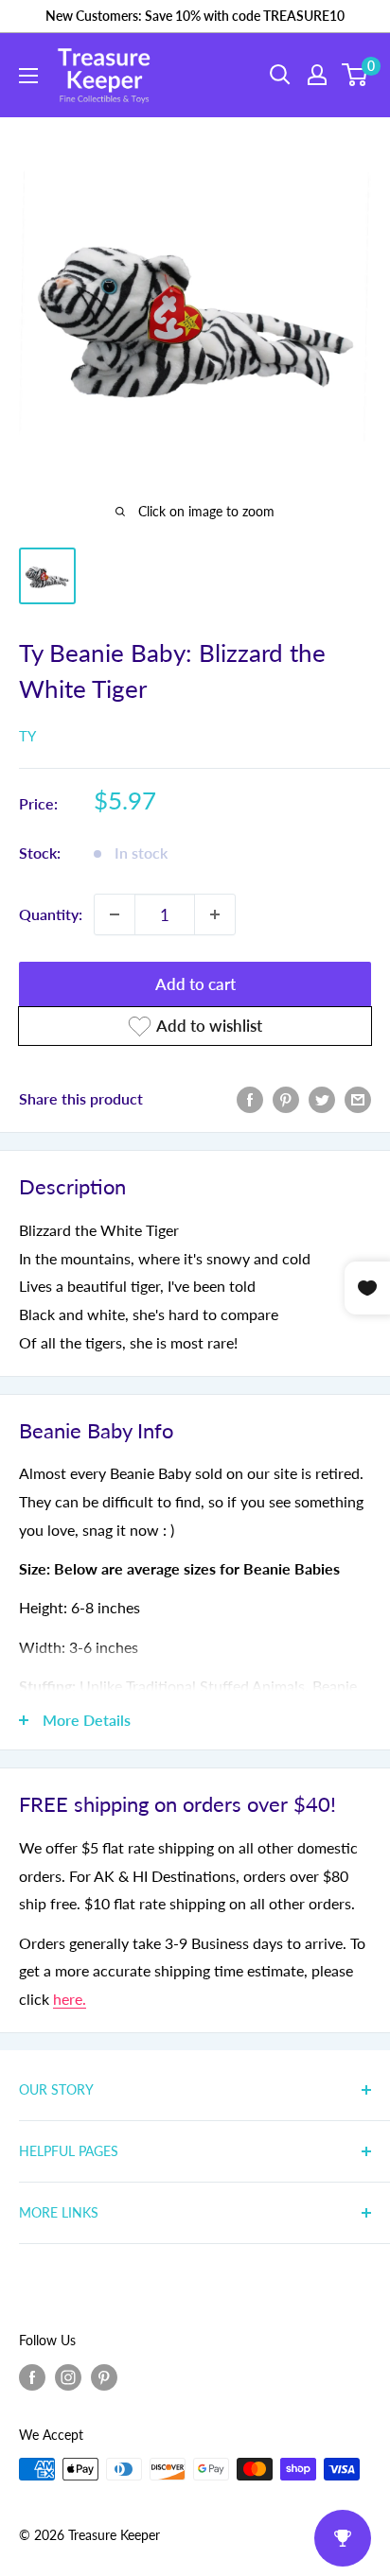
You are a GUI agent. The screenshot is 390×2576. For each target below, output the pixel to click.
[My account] (317, 75)
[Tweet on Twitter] (322, 1098)
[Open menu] (28, 76)
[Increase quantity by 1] (215, 914)
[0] (355, 75)
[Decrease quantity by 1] (115, 914)
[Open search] (280, 75)
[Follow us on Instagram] (68, 2376)
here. (70, 1999)
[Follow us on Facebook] (32, 2376)
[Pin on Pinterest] (286, 1098)
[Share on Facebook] (250, 1098)
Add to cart (195, 984)
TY (27, 736)
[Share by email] (358, 1098)
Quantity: (51, 914)
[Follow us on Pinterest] (104, 2376)
